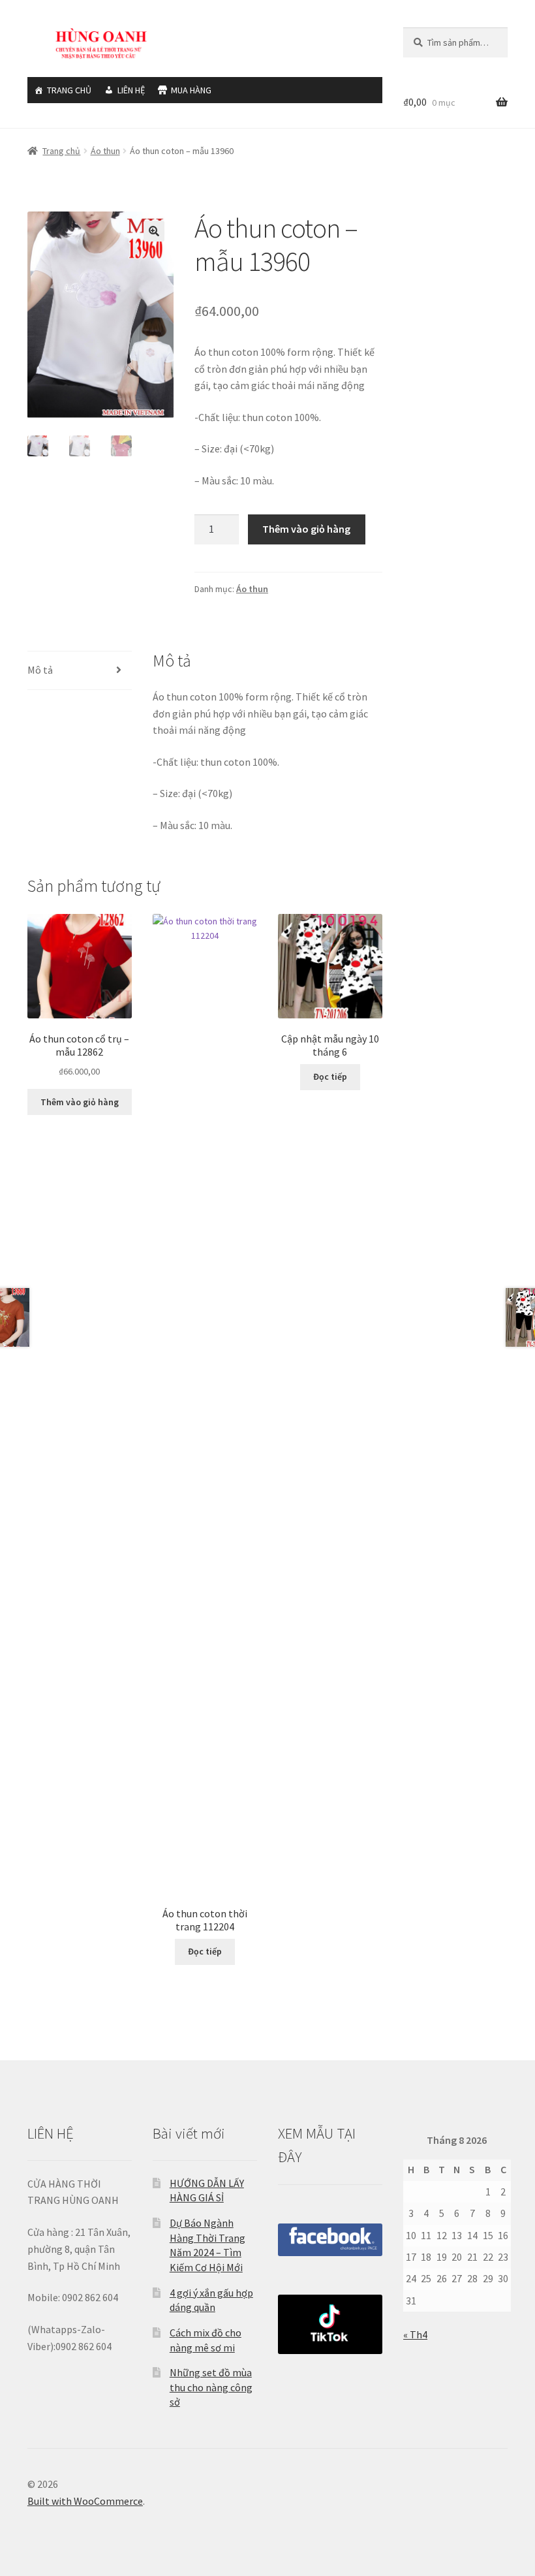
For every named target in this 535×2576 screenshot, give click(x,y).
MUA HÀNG (191, 90)
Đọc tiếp (205, 1951)
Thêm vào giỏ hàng (306, 529)
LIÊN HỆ (131, 90)
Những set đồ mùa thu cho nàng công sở (211, 2387)
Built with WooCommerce (85, 2501)
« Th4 (415, 2334)
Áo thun (105, 151)
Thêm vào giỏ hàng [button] (80, 1102)
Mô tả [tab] (40, 670)
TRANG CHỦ (69, 90)
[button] (154, 231)
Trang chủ (61, 151)
